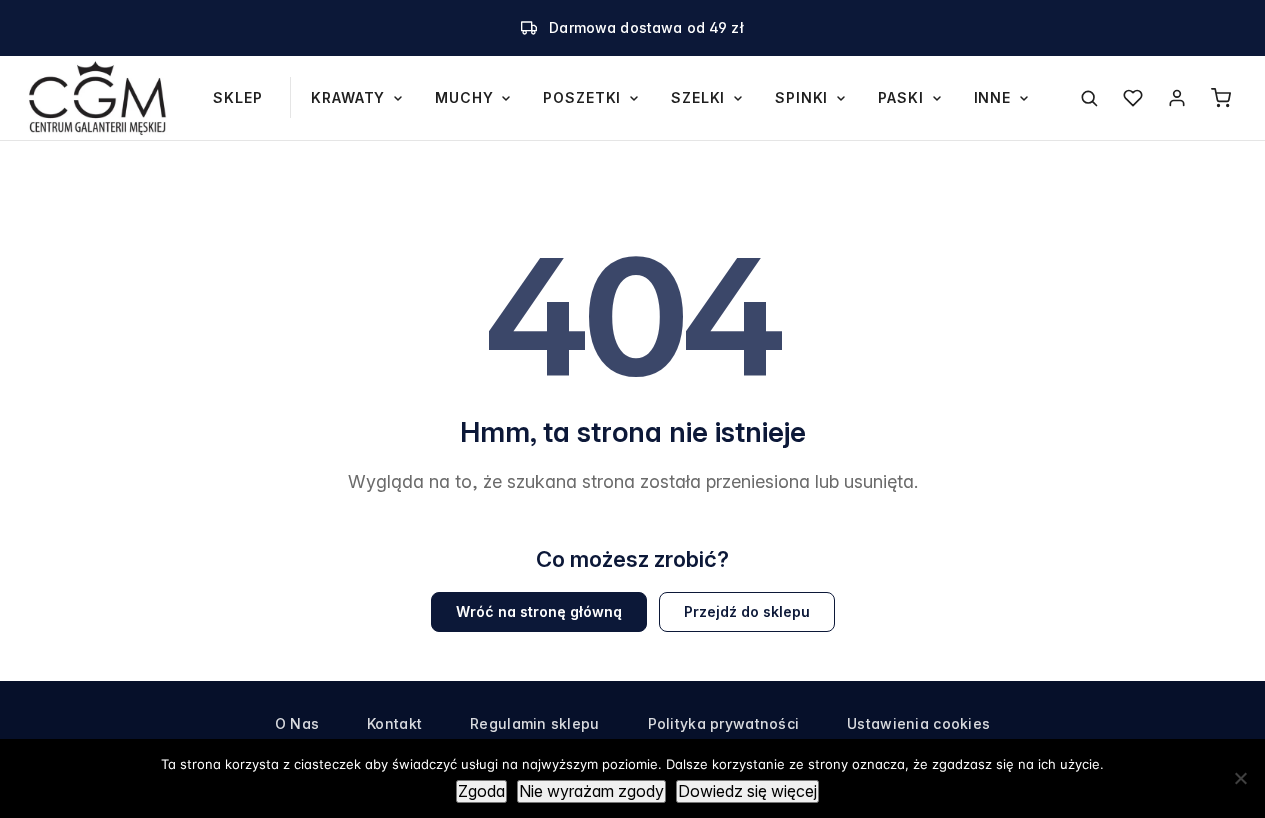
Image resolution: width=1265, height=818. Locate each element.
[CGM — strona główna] (98, 98)
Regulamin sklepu (534, 723)
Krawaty (348, 97)
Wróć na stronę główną (539, 611)
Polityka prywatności (724, 723)
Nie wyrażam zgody (591, 791)
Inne (992, 97)
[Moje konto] (1177, 98)
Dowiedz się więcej (747, 791)
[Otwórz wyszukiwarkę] (1089, 98)
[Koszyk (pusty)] (1221, 98)
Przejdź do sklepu (747, 611)
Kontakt (394, 723)
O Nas (297, 723)
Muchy (464, 97)
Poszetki (582, 97)
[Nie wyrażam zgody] (1240, 778)
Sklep (237, 97)
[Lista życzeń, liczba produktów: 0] (1133, 98)
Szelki (698, 97)
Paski (900, 97)
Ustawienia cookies (918, 723)
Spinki (801, 97)
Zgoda (481, 791)
